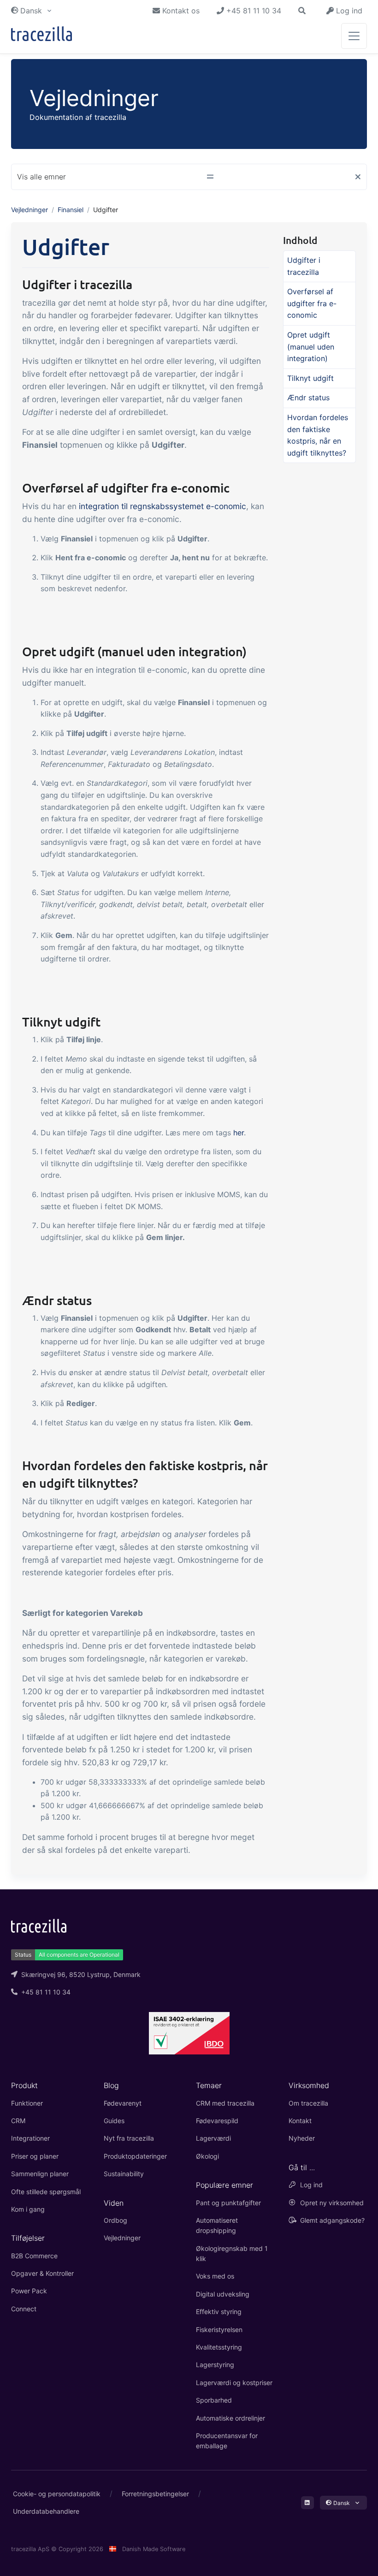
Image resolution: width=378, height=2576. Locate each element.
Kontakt (300, 2121)
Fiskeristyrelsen (219, 2330)
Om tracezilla (308, 2103)
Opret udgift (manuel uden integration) (311, 347)
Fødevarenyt (123, 2103)
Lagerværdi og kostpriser (234, 2383)
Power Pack (29, 2291)
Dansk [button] (31, 11)
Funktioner (27, 2103)
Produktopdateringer (135, 2156)
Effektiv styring (219, 2312)
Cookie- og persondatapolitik (57, 2494)
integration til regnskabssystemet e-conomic (162, 506)
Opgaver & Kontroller (42, 2273)
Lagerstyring (215, 2365)
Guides (114, 2121)
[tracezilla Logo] (39, 1925)
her (239, 1133)
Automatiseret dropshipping (217, 2225)
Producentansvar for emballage (227, 2441)
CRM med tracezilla (225, 2103)
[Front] (41, 36)
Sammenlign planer (40, 2174)
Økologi (207, 2156)
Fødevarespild (217, 2121)
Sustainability (124, 2174)
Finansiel (71, 210)
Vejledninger (30, 210)
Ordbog (115, 2220)
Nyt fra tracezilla (129, 2138)
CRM (18, 2121)
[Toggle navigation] (354, 36)
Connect (24, 2309)
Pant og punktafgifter (228, 2203)
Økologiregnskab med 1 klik (232, 2253)
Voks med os (215, 2276)
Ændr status (308, 398)
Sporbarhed (214, 2400)
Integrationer (30, 2138)
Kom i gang (28, 2209)
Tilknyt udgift (310, 378)
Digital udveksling (223, 2294)
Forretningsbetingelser (155, 2494)
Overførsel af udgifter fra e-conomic (312, 303)
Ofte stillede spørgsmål (46, 2192)
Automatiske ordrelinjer (230, 2418)
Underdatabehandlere (46, 2511)
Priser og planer (35, 2156)
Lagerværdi (213, 2138)
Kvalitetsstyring (219, 2347)
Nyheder (302, 2138)
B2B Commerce (34, 2256)
